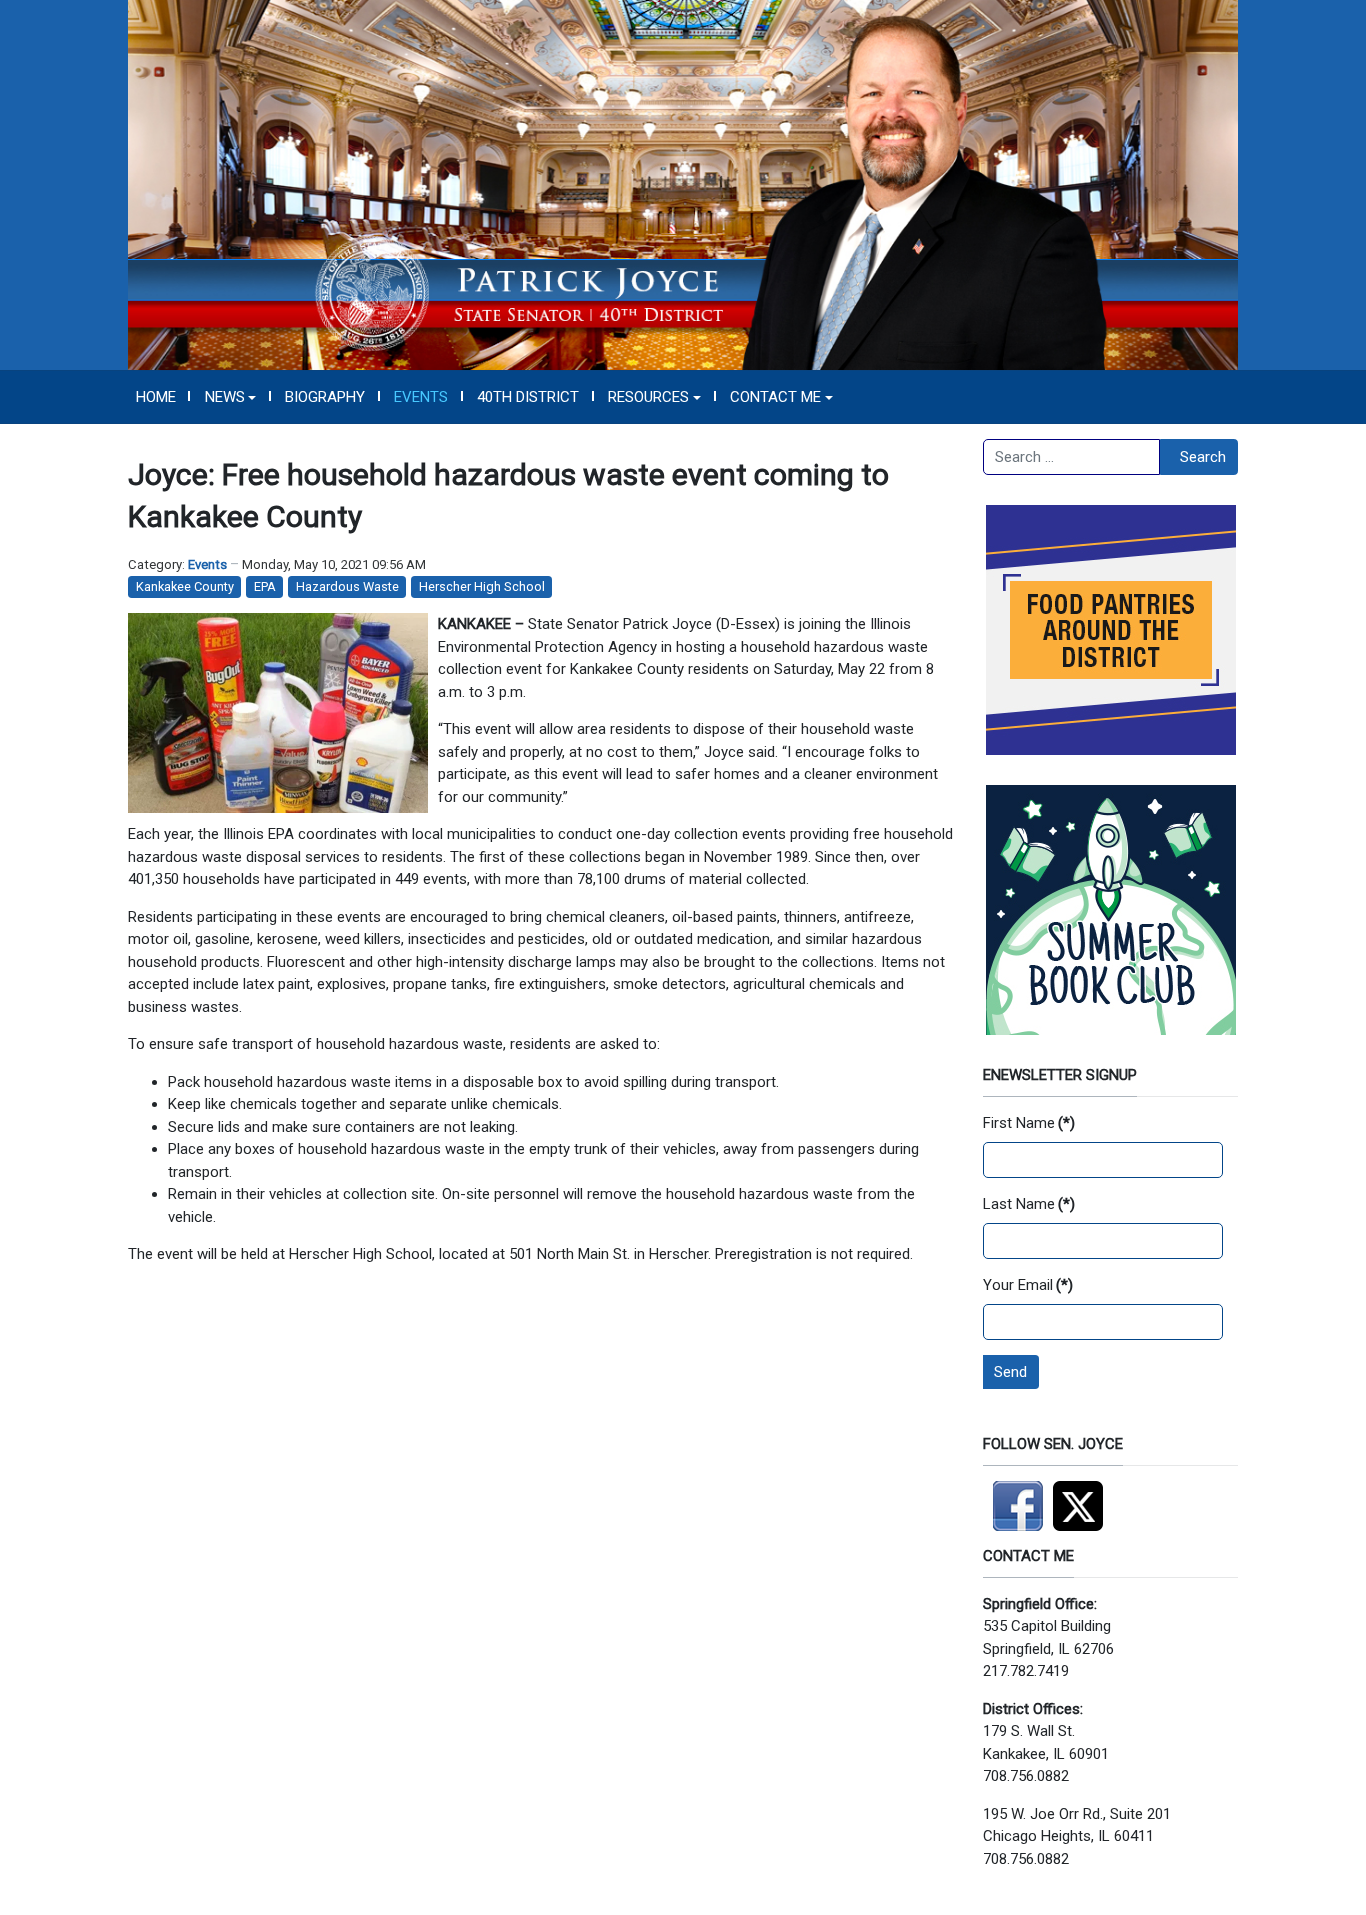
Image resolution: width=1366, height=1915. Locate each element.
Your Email (1028, 1285)
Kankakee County (185, 586)
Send (1010, 1372)
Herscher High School (482, 586)
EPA (265, 586)
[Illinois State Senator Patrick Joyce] (683, 184)
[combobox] (1071, 457)
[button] (230, 397)
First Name (1029, 1123)
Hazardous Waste (347, 586)
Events (207, 564)
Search (1203, 457)
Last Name (1029, 1204)
